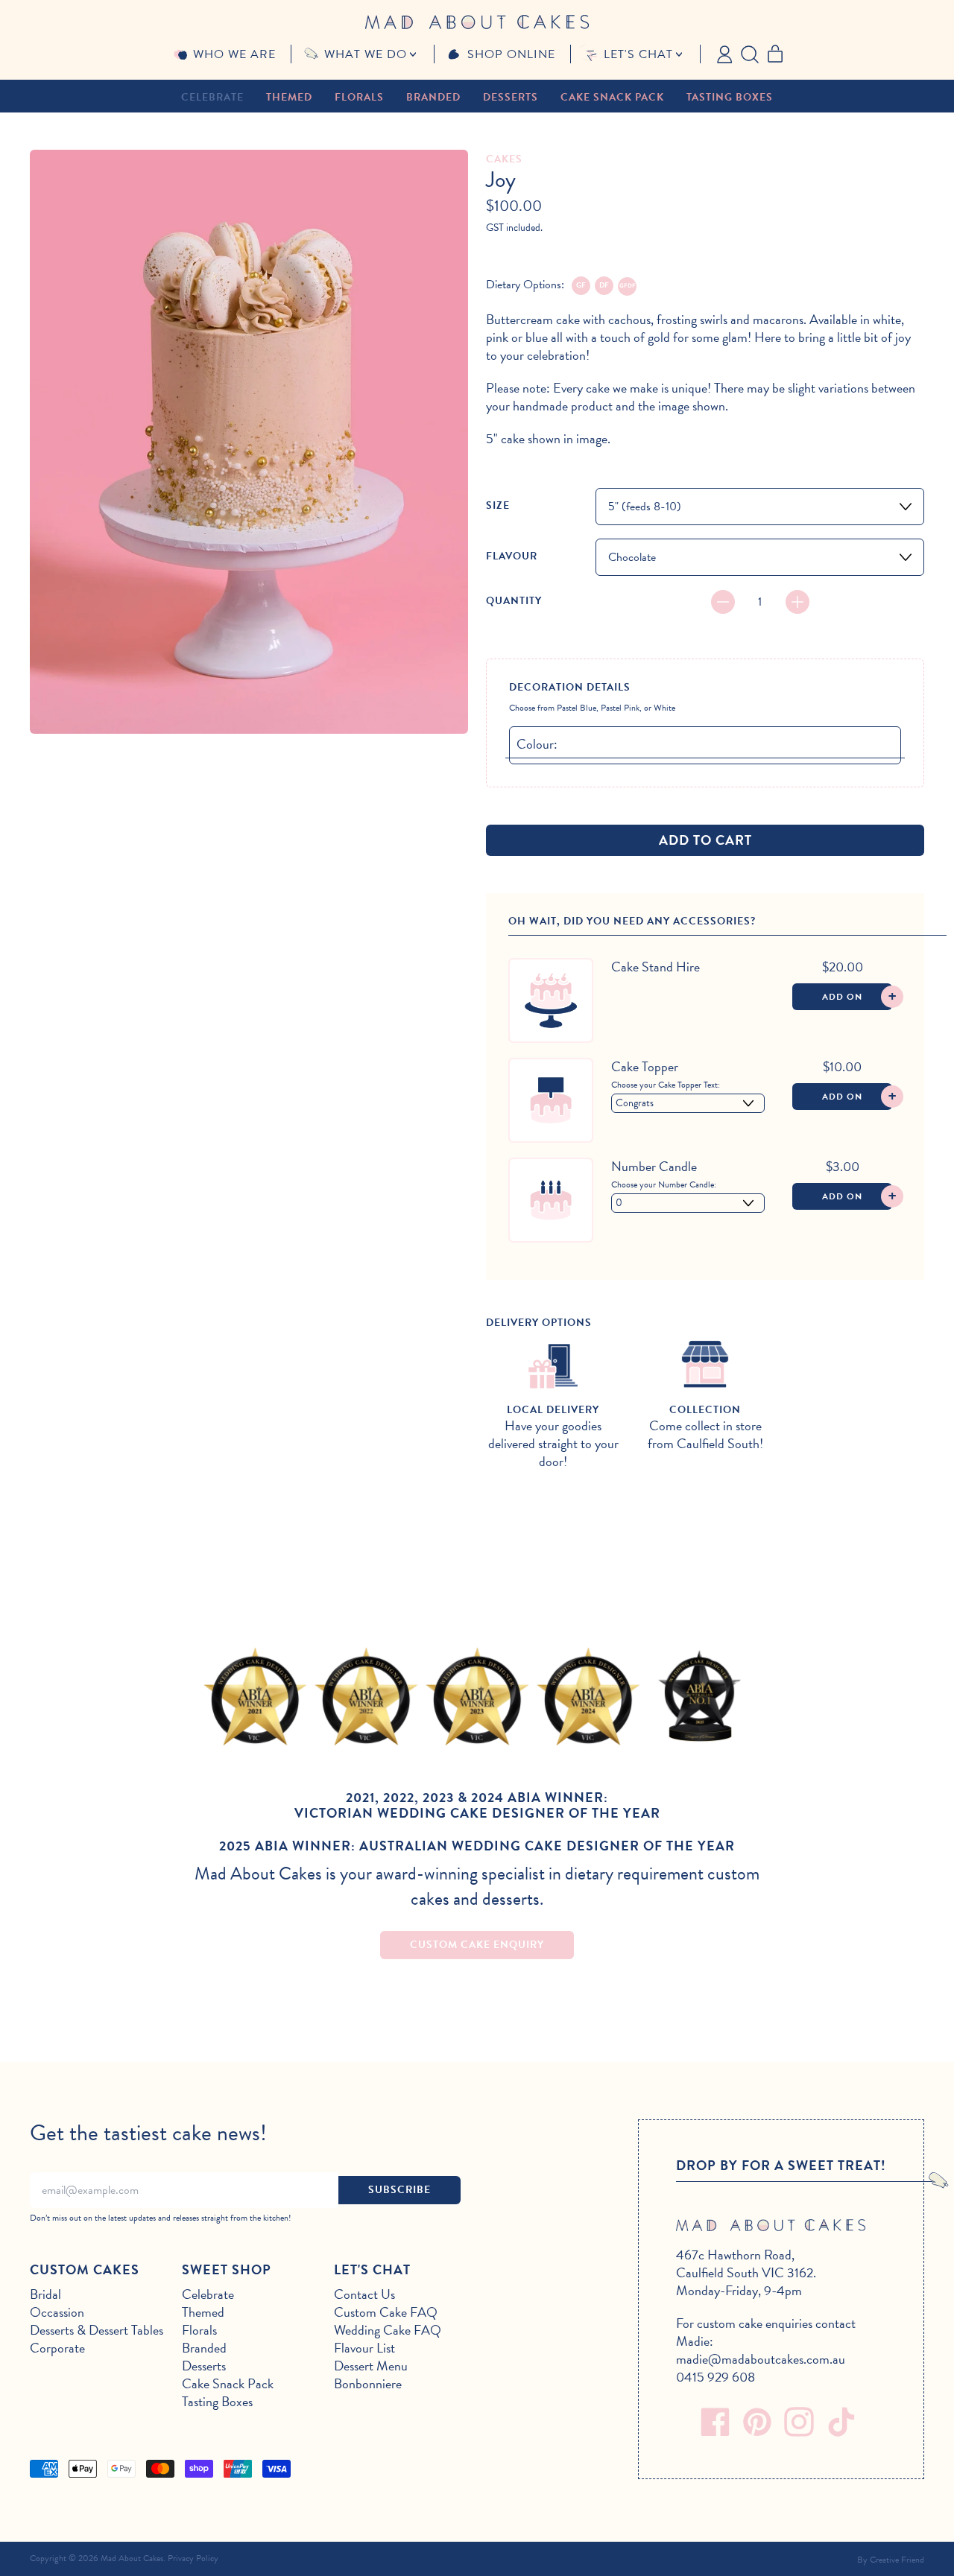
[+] (797, 602)
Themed (289, 97)
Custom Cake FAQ (386, 2312)
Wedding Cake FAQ (388, 2330)
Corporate (57, 2348)
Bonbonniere (368, 2383)
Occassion (57, 2312)
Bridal (45, 2294)
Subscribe (399, 2190)
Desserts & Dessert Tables (97, 2330)
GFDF (628, 286)
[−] (723, 602)
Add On (857, 996)
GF (581, 285)
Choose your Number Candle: (664, 1184)
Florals (359, 97)
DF (604, 285)
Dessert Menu (371, 2366)
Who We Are (234, 54)
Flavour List (364, 2348)
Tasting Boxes (730, 97)
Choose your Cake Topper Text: (666, 1085)
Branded (433, 97)
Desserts (511, 97)
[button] (750, 53)
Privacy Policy (193, 2558)
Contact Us (364, 2294)
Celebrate (212, 97)
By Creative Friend (891, 2560)
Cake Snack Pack (612, 97)
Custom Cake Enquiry (477, 1945)
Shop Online (511, 54)
